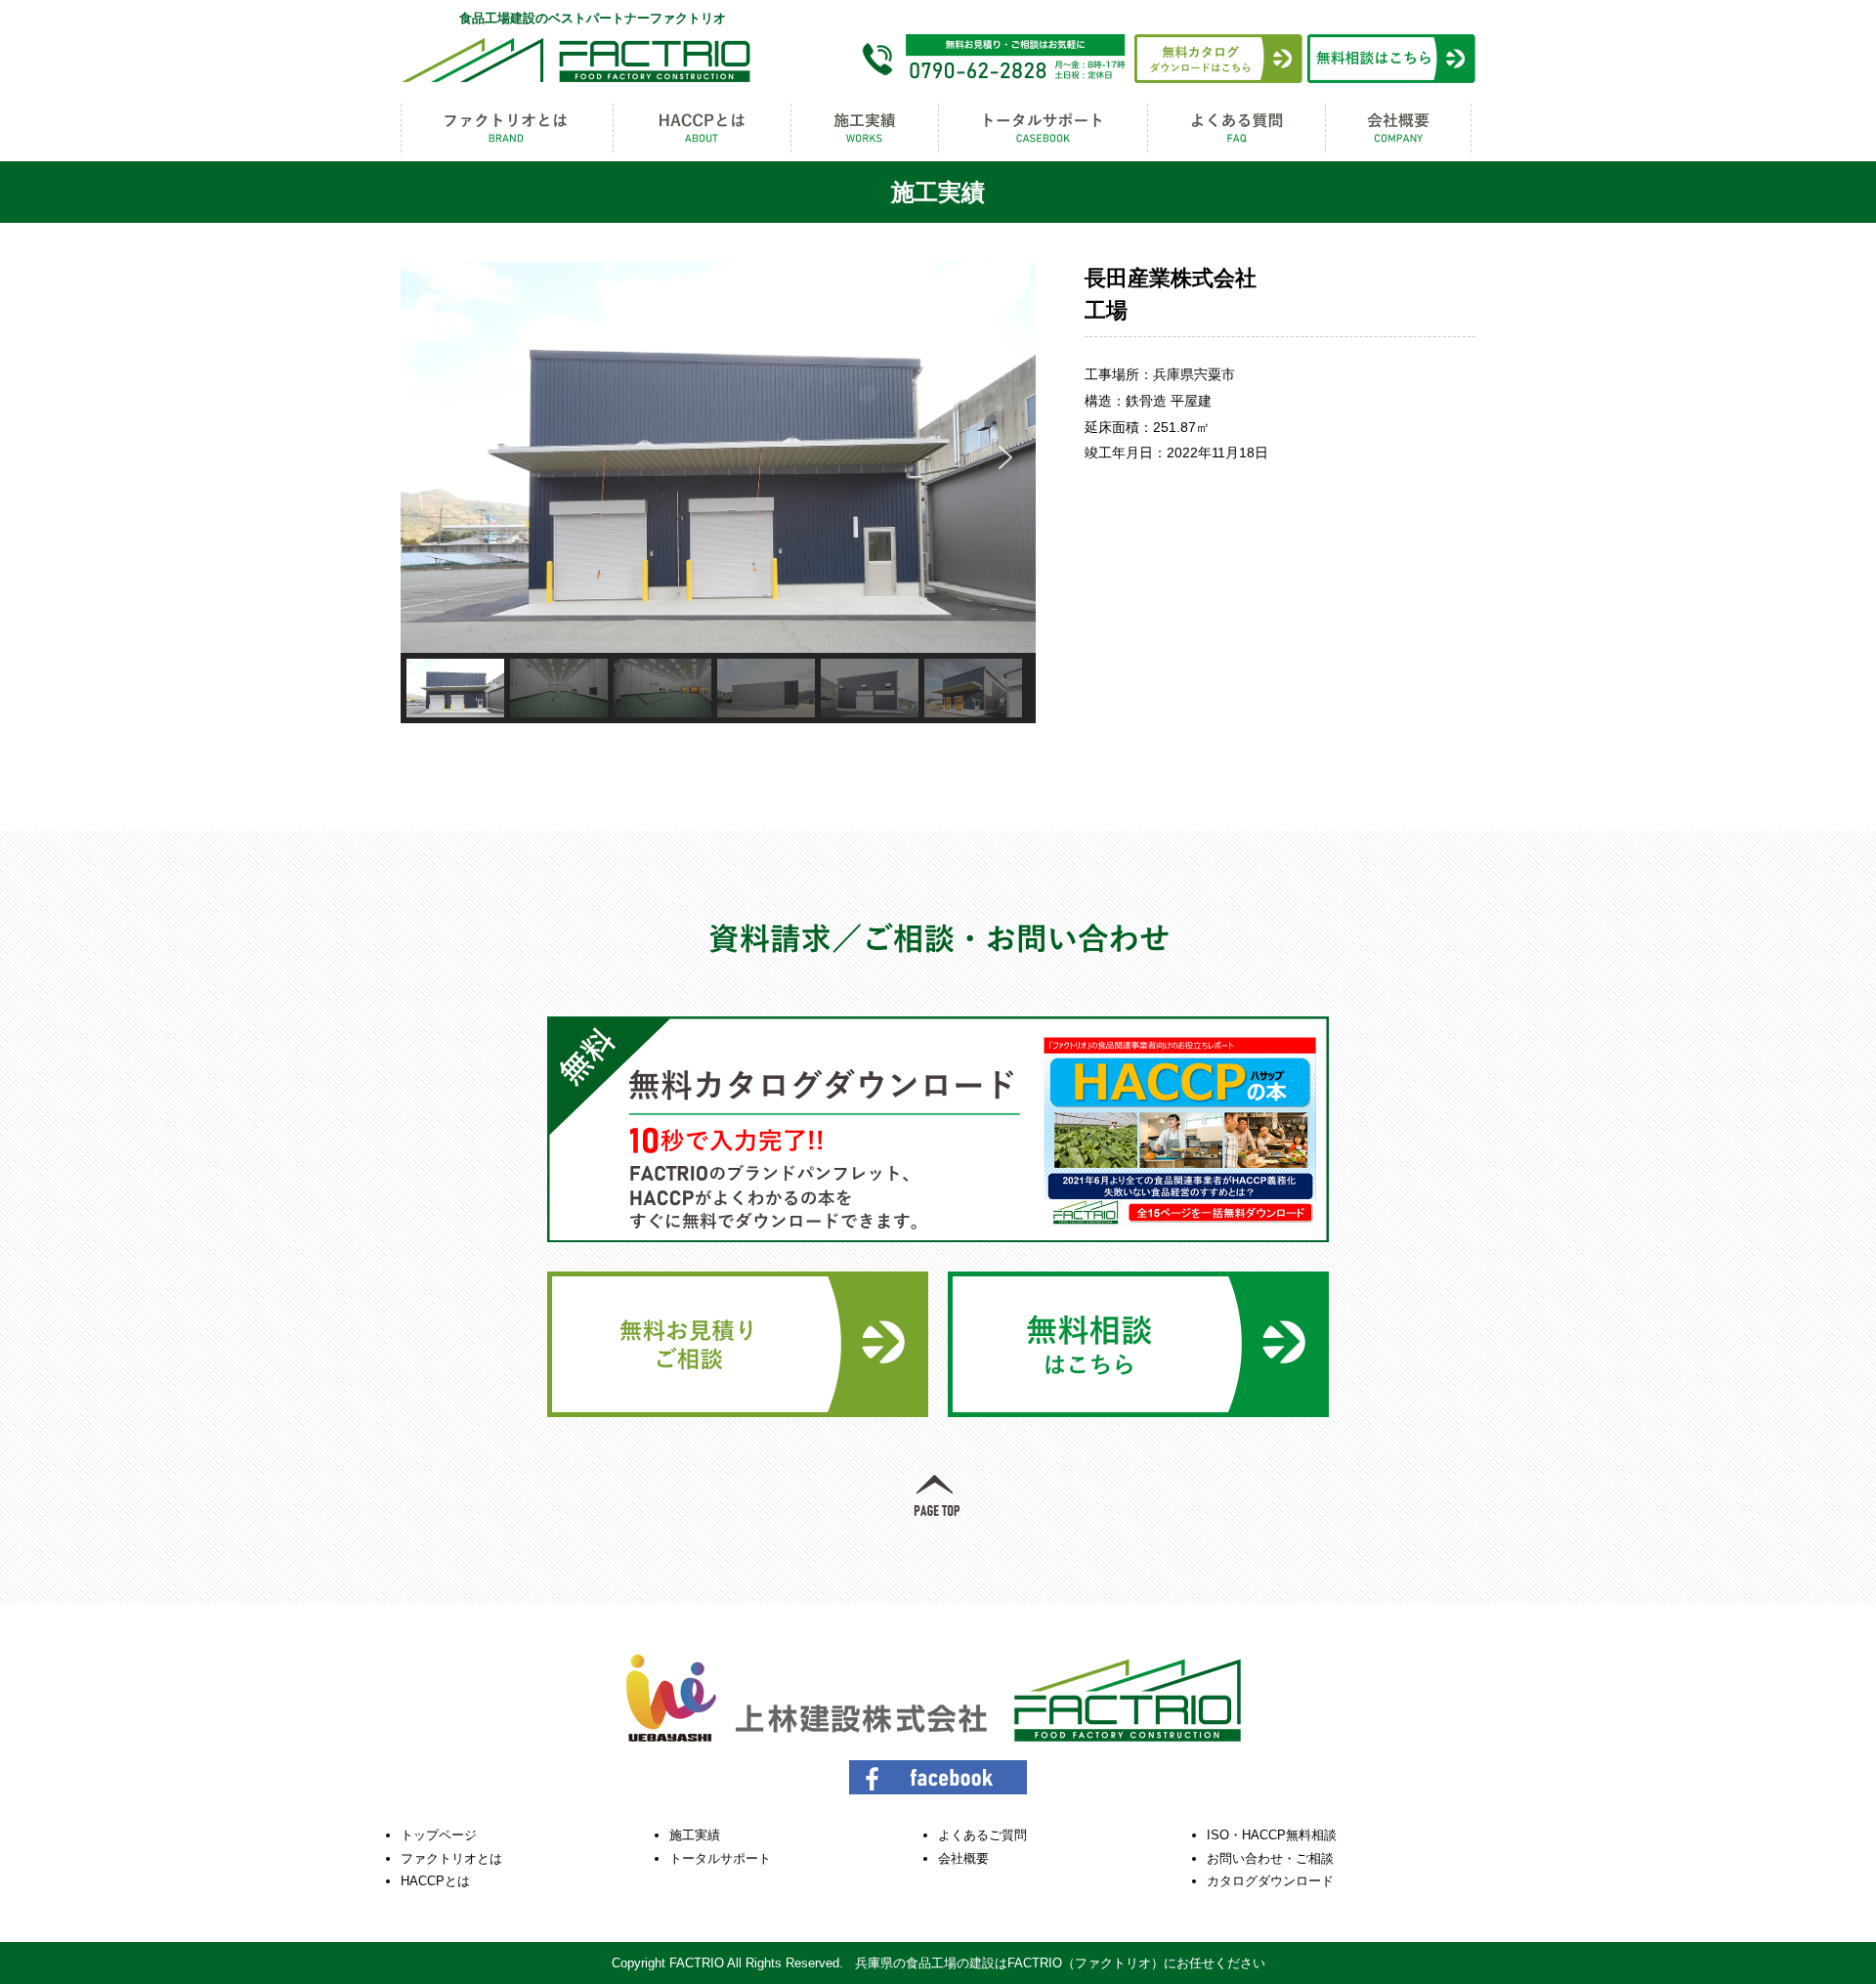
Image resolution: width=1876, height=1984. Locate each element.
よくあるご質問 (982, 1835)
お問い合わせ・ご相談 (1270, 1858)
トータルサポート (720, 1858)
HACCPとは (435, 1881)
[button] (431, 457)
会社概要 (963, 1858)
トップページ (439, 1835)
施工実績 (695, 1835)
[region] (718, 493)
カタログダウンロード (1270, 1881)
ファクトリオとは (451, 1858)
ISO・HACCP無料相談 (1272, 1835)
